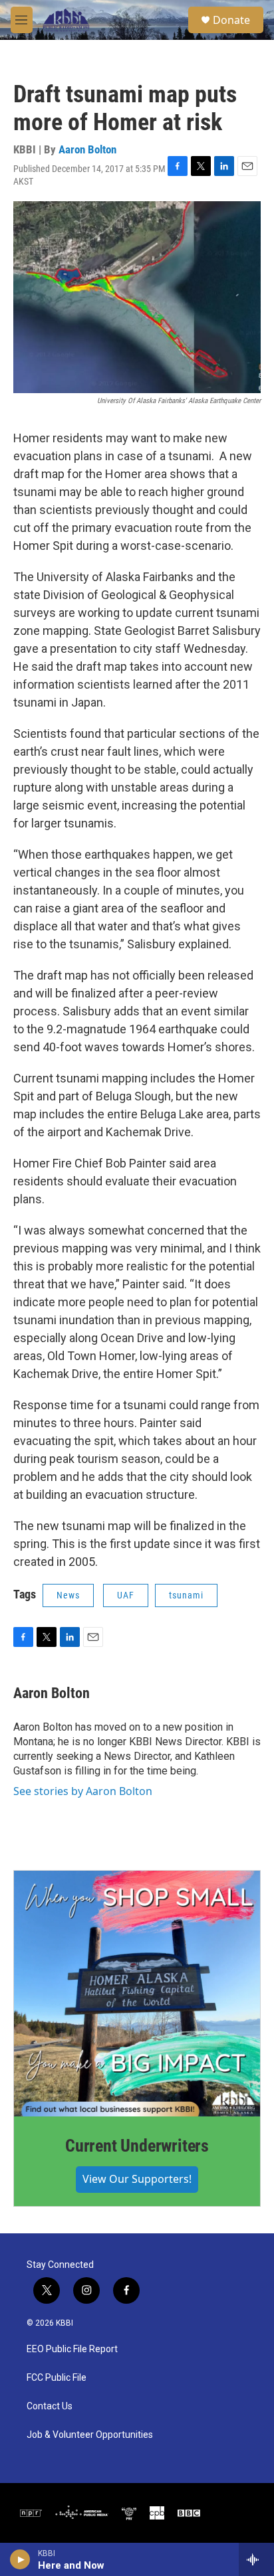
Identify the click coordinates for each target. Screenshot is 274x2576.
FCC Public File (57, 2378)
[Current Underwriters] (137, 1994)
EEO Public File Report (72, 2349)
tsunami (186, 1595)
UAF (126, 1595)
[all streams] (256, 2559)
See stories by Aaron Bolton (83, 1791)
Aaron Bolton (87, 149)
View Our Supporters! (137, 2179)
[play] (20, 2559)
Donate (231, 20)
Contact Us (50, 2406)
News (68, 1595)
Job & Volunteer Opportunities (90, 2435)
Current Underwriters (137, 2146)
